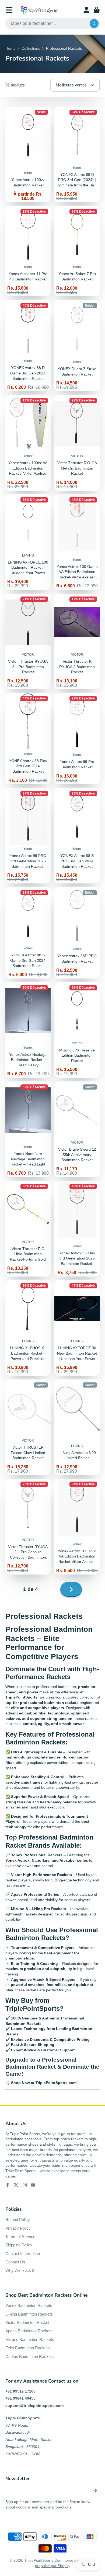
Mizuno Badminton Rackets (30, 2339)
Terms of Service (20, 2237)
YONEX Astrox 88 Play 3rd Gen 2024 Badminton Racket (28, 739)
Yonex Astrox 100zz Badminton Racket (28, 155)
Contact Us (15, 2262)
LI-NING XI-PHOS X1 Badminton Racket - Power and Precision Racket (28, 1328)
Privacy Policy (18, 2228)
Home (10, 48)
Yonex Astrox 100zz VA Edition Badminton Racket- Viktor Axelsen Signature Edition (28, 443)
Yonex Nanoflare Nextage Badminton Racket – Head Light (28, 1129)
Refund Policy (18, 2220)
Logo (39, 10)
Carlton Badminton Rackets (30, 2356)
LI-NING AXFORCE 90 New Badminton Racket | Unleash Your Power (77, 1328)
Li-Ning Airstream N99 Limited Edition (77, 1427)
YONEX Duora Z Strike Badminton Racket (77, 346)
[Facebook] (8, 2185)
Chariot (97, 10)
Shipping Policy (19, 2245)
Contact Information (23, 2254)
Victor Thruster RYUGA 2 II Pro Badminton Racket (28, 642)
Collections (31, 48)
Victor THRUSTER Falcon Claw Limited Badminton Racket (28, 1427)
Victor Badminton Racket (27, 2322)
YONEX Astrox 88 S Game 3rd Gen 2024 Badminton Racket (28, 933)
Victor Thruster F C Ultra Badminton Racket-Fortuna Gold (28, 1229)
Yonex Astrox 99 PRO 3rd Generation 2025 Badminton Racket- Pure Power (28, 836)
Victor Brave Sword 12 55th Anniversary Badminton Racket (77, 1129)
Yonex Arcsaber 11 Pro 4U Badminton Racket (28, 251)
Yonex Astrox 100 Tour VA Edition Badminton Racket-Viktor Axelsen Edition (77, 1527)
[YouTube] (33, 2185)
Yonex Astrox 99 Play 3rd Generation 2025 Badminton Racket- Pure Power (77, 1229)
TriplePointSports (39, 2560)
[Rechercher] (94, 24)
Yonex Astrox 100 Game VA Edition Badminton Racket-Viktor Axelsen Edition (77, 542)
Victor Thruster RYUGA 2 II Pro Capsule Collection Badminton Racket (28, 1527)
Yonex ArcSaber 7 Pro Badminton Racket (77, 251)
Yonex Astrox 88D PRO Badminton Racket (77, 933)
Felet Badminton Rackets (28, 2348)
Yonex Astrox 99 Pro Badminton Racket (77, 739)
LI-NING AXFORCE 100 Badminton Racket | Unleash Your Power (28, 542)
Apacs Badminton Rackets (29, 2331)
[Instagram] (25, 2185)
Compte (86, 10)
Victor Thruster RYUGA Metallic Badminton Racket (77, 443)
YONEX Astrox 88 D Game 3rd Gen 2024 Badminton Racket (28, 346)
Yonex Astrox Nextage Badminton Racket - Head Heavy (28, 1030)
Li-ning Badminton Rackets (29, 2314)
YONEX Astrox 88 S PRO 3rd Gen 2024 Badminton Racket (77, 836)
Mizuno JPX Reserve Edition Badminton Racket (77, 1030)
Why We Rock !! (20, 2270)
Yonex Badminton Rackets (29, 2305)
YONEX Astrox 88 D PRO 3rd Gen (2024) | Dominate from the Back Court (77, 155)
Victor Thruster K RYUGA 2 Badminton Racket (77, 642)
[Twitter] (16, 2185)
